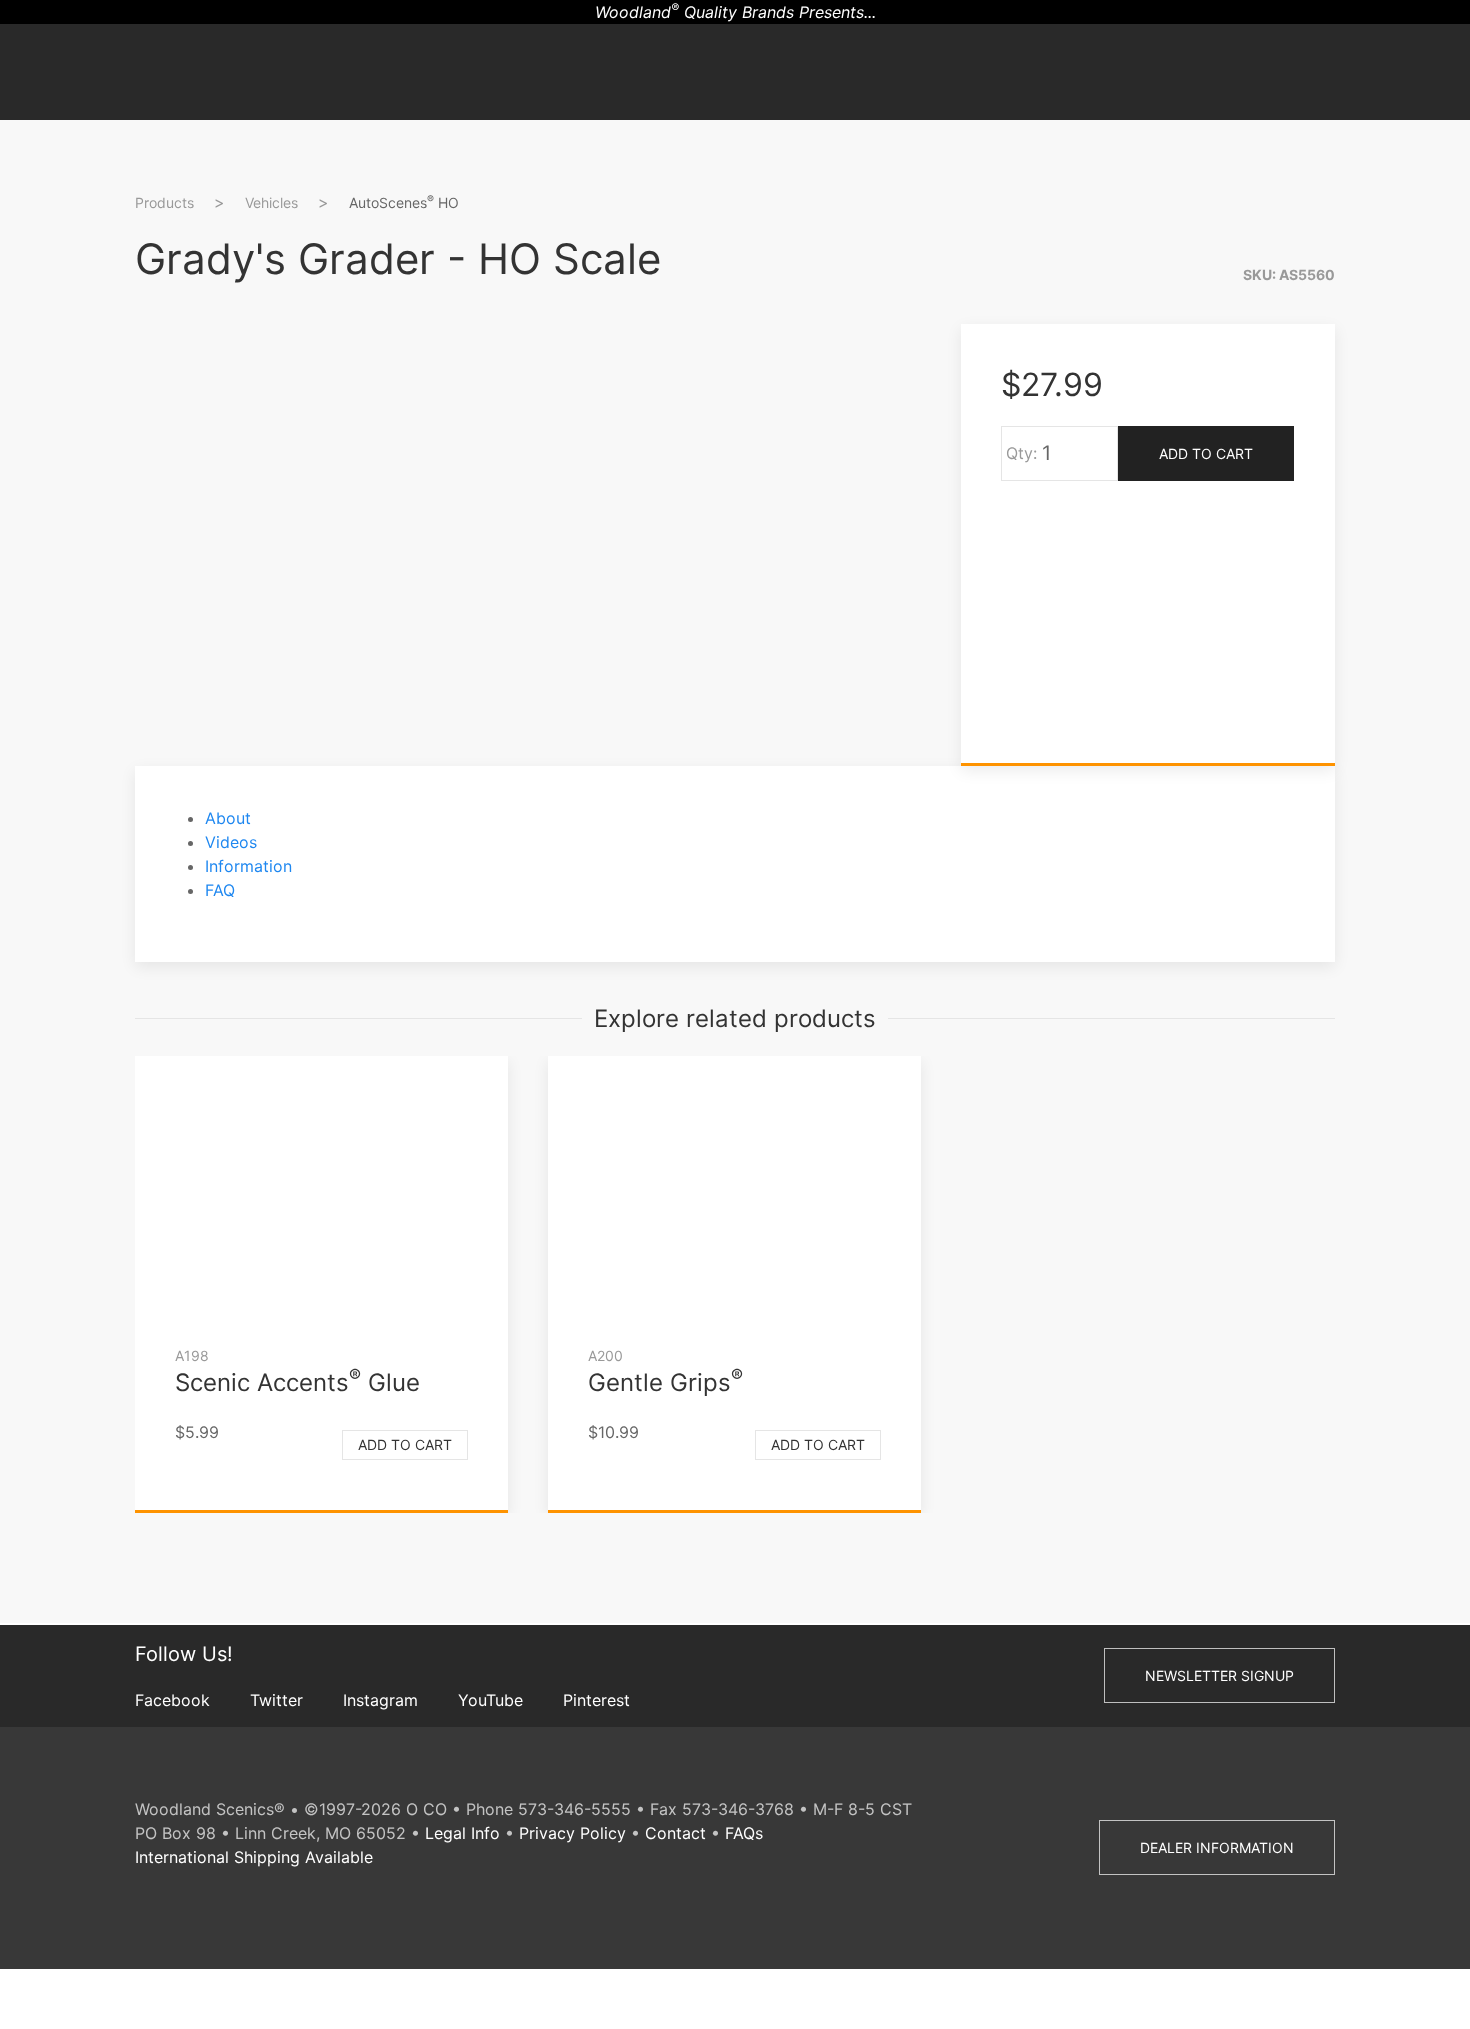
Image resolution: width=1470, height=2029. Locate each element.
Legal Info (462, 1833)
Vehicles (271, 202)
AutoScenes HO (404, 202)
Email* (1388, 462)
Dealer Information (1217, 1847)
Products (164, 202)
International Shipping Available (254, 1857)
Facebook (172, 1700)
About (228, 818)
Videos (231, 842)
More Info (1403, 615)
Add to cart (405, 1444)
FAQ (220, 890)
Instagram (380, 1700)
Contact (675, 1833)
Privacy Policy (572, 1833)
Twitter (276, 1700)
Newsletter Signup (1219, 1675)
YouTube (490, 1700)
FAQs (744, 1833)
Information (248, 866)
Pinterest (596, 1700)
